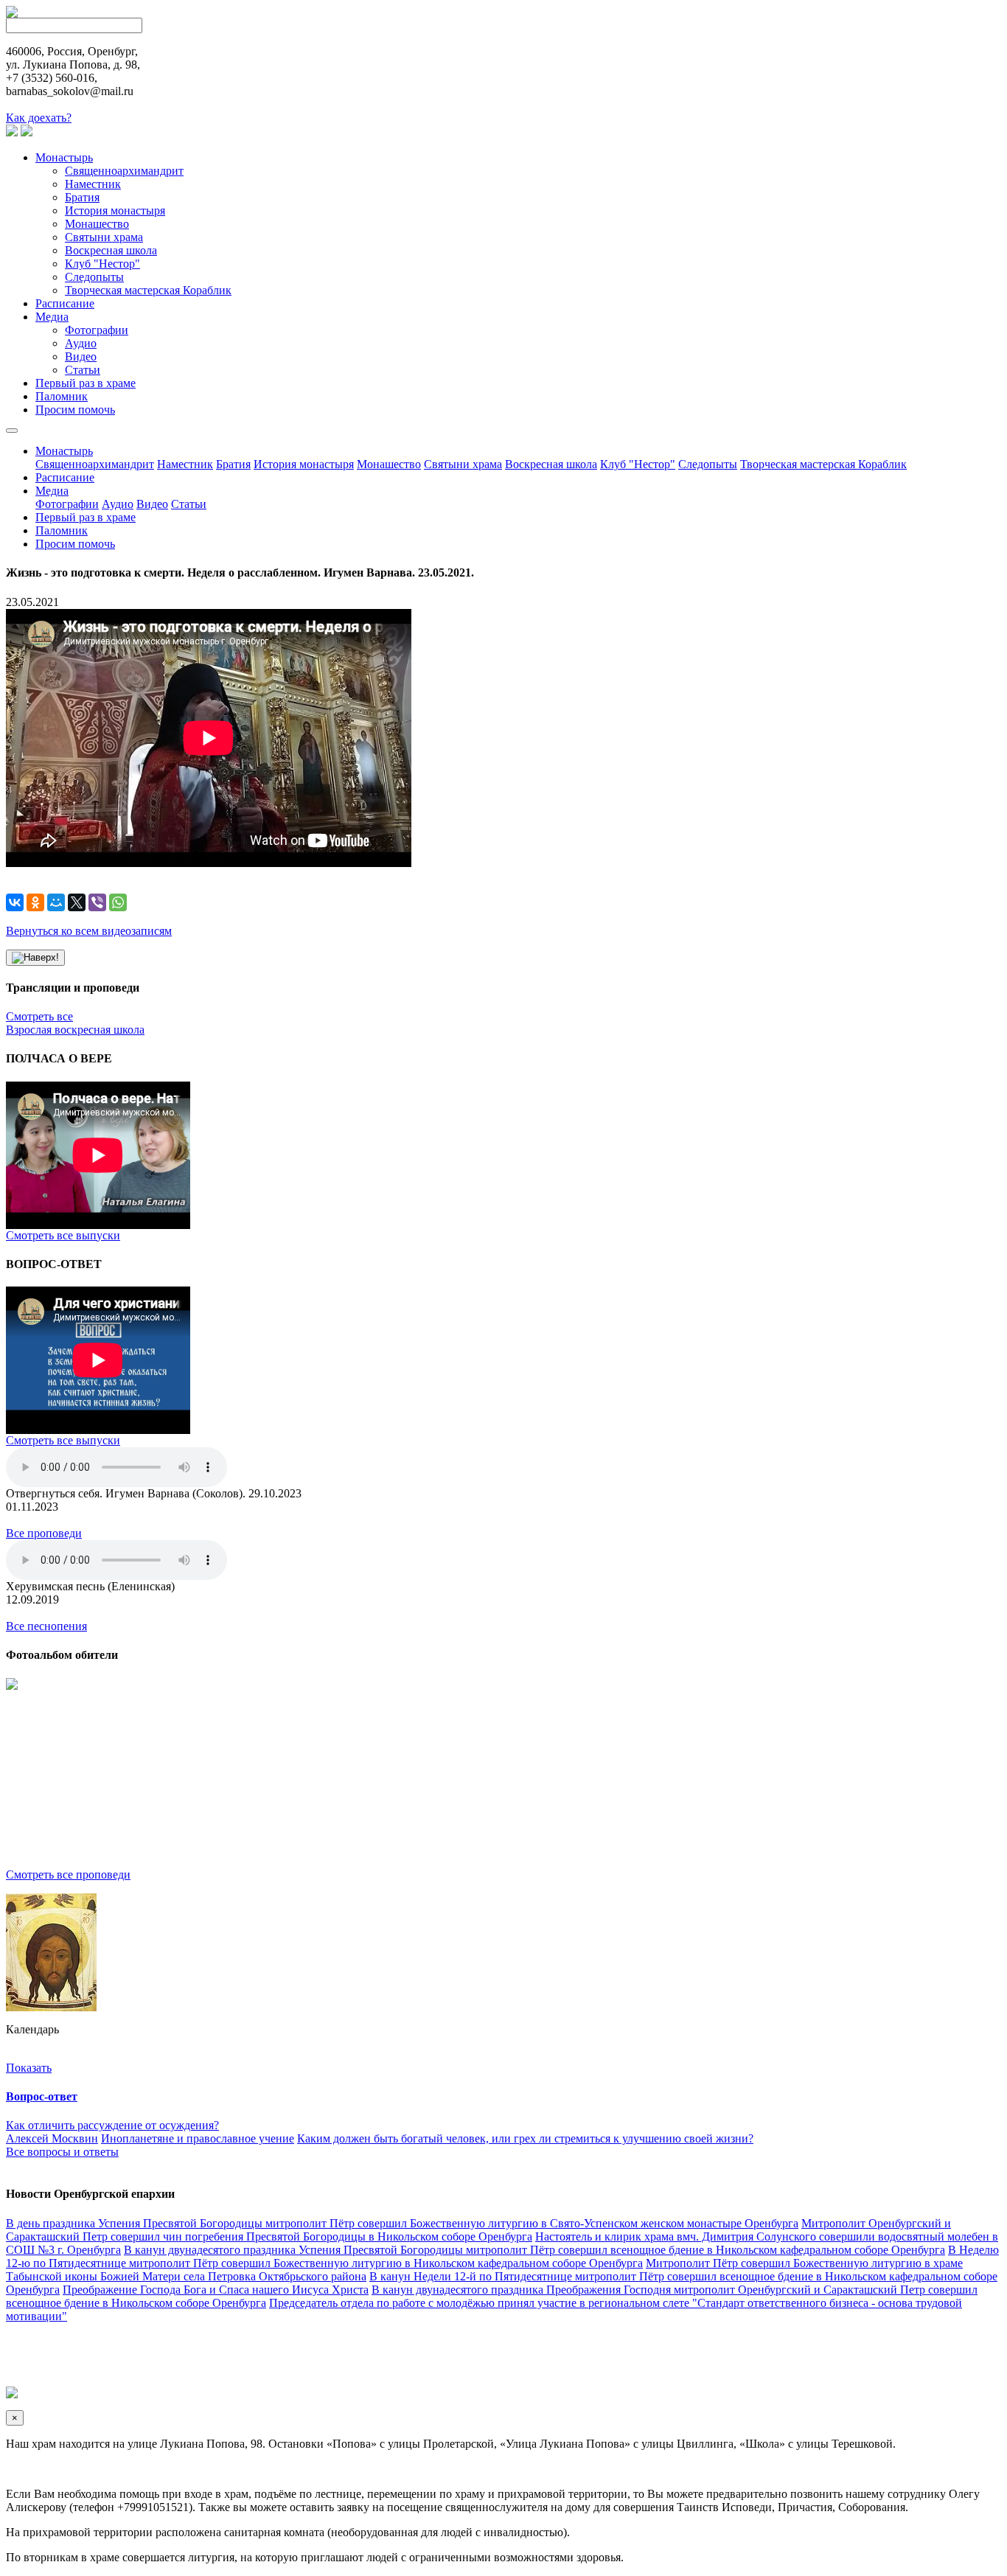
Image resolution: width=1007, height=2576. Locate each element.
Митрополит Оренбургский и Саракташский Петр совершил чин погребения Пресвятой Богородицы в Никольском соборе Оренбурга (478, 2230)
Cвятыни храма (104, 237)
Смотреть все (39, 1016)
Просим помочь (75, 410)
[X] (77, 902)
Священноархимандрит (124, 171)
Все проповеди (44, 1533)
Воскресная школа (111, 250)
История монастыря (115, 210)
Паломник (62, 396)
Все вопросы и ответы (62, 2152)
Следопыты (94, 277)
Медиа (52, 317)
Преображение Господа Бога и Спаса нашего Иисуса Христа (216, 2290)
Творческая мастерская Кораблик (148, 290)
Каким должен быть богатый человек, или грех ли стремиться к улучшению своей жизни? (525, 2138)
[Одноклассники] (35, 902)
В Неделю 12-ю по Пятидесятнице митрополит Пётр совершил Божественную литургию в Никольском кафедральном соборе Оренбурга (502, 2256)
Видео (81, 356)
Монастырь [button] (64, 451)
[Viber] (97, 902)
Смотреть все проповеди (68, 1874)
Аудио (81, 343)
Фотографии (97, 330)
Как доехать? (39, 118)
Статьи (83, 370)
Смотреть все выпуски (63, 1235)
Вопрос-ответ (42, 2096)
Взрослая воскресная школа (75, 1030)
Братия (82, 197)
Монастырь (64, 157)
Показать (29, 2068)
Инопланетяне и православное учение (198, 2138)
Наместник (93, 184)
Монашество (97, 224)
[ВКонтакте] (15, 902)
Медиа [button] (52, 491)
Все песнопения (46, 1626)
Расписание (65, 303)
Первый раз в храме (86, 383)
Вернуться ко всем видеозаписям (89, 931)
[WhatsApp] (118, 902)
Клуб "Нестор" (102, 264)
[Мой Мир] (56, 902)
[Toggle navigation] (12, 431)
